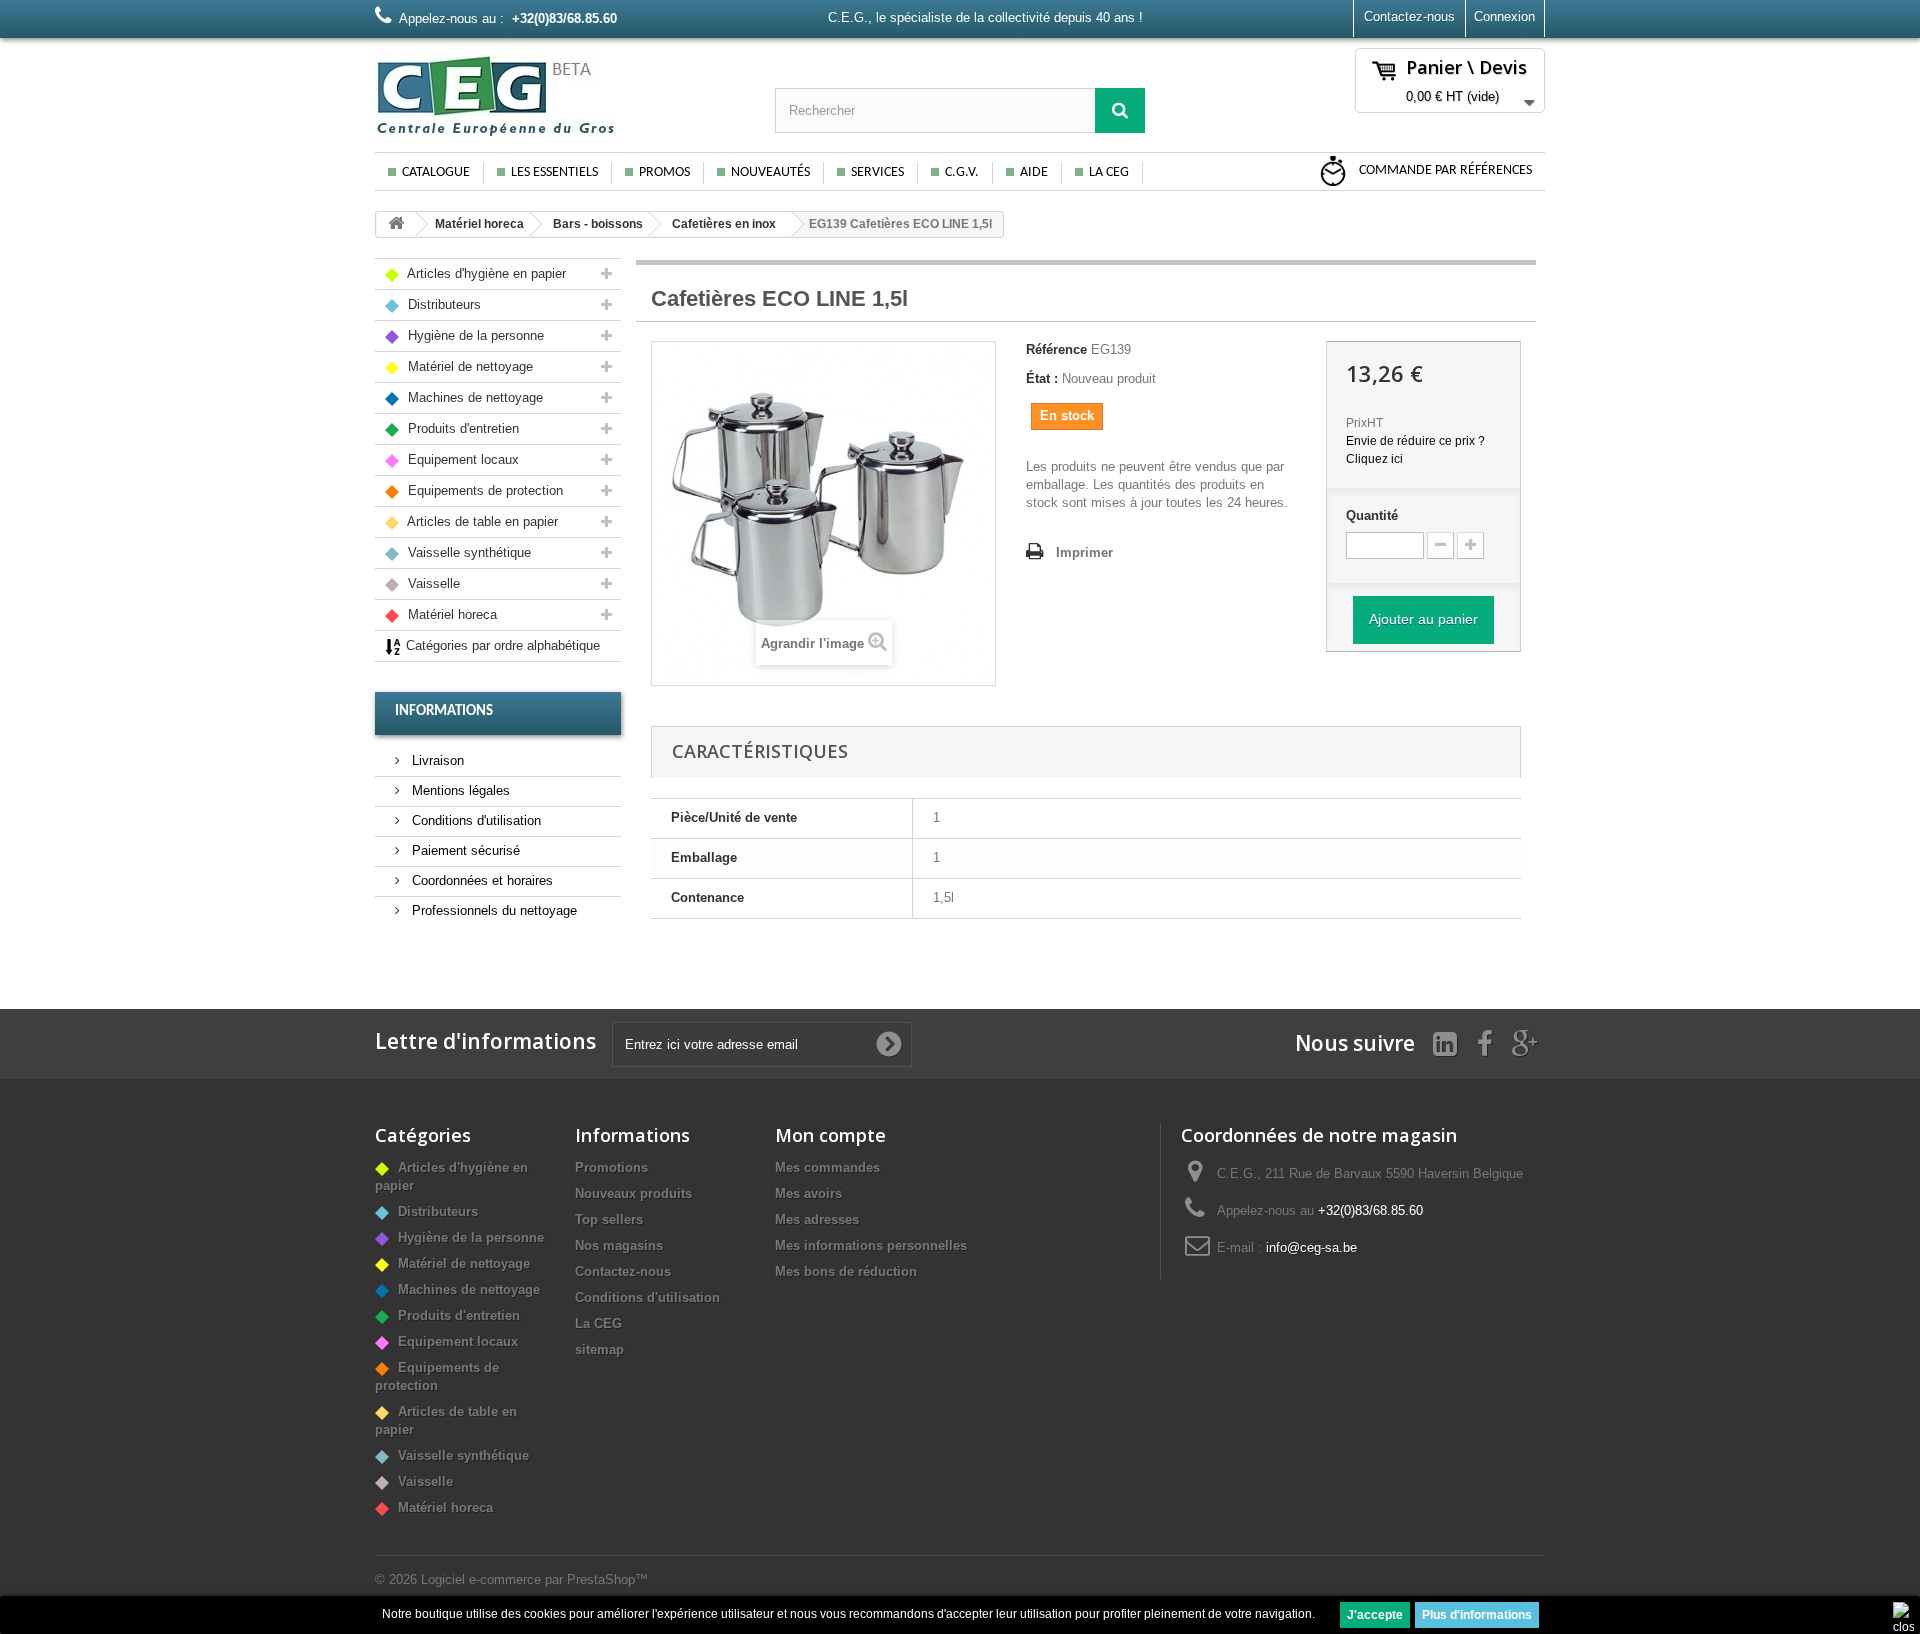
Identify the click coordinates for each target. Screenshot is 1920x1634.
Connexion (1504, 16)
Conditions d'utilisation (474, 820)
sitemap (599, 1349)
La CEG (1109, 172)
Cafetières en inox (724, 224)
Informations (444, 711)
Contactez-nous (1409, 16)
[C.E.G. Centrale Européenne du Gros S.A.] (560, 95)
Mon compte (830, 1135)
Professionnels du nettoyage (492, 910)
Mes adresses (817, 1219)
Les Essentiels (554, 172)
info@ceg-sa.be (1311, 1247)
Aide (1034, 172)
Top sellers (609, 1219)
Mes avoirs (808, 1193)
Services (877, 172)
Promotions (611, 1167)
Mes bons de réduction (846, 1271)
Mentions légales (459, 790)
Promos (664, 172)
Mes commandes (827, 1167)
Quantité (1372, 515)
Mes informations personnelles (871, 1245)
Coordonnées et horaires (480, 880)
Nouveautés (770, 172)
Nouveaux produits (633, 1193)
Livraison (436, 760)
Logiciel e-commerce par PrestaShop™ (534, 1579)
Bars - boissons (598, 224)
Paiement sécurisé (464, 850)
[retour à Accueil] (396, 224)
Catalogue (436, 172)
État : (1042, 378)
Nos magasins (619, 1245)
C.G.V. (962, 172)
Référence (1056, 349)
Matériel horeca (479, 224)
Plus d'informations (1477, 1615)
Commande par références (1444, 170)
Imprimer (1084, 552)
